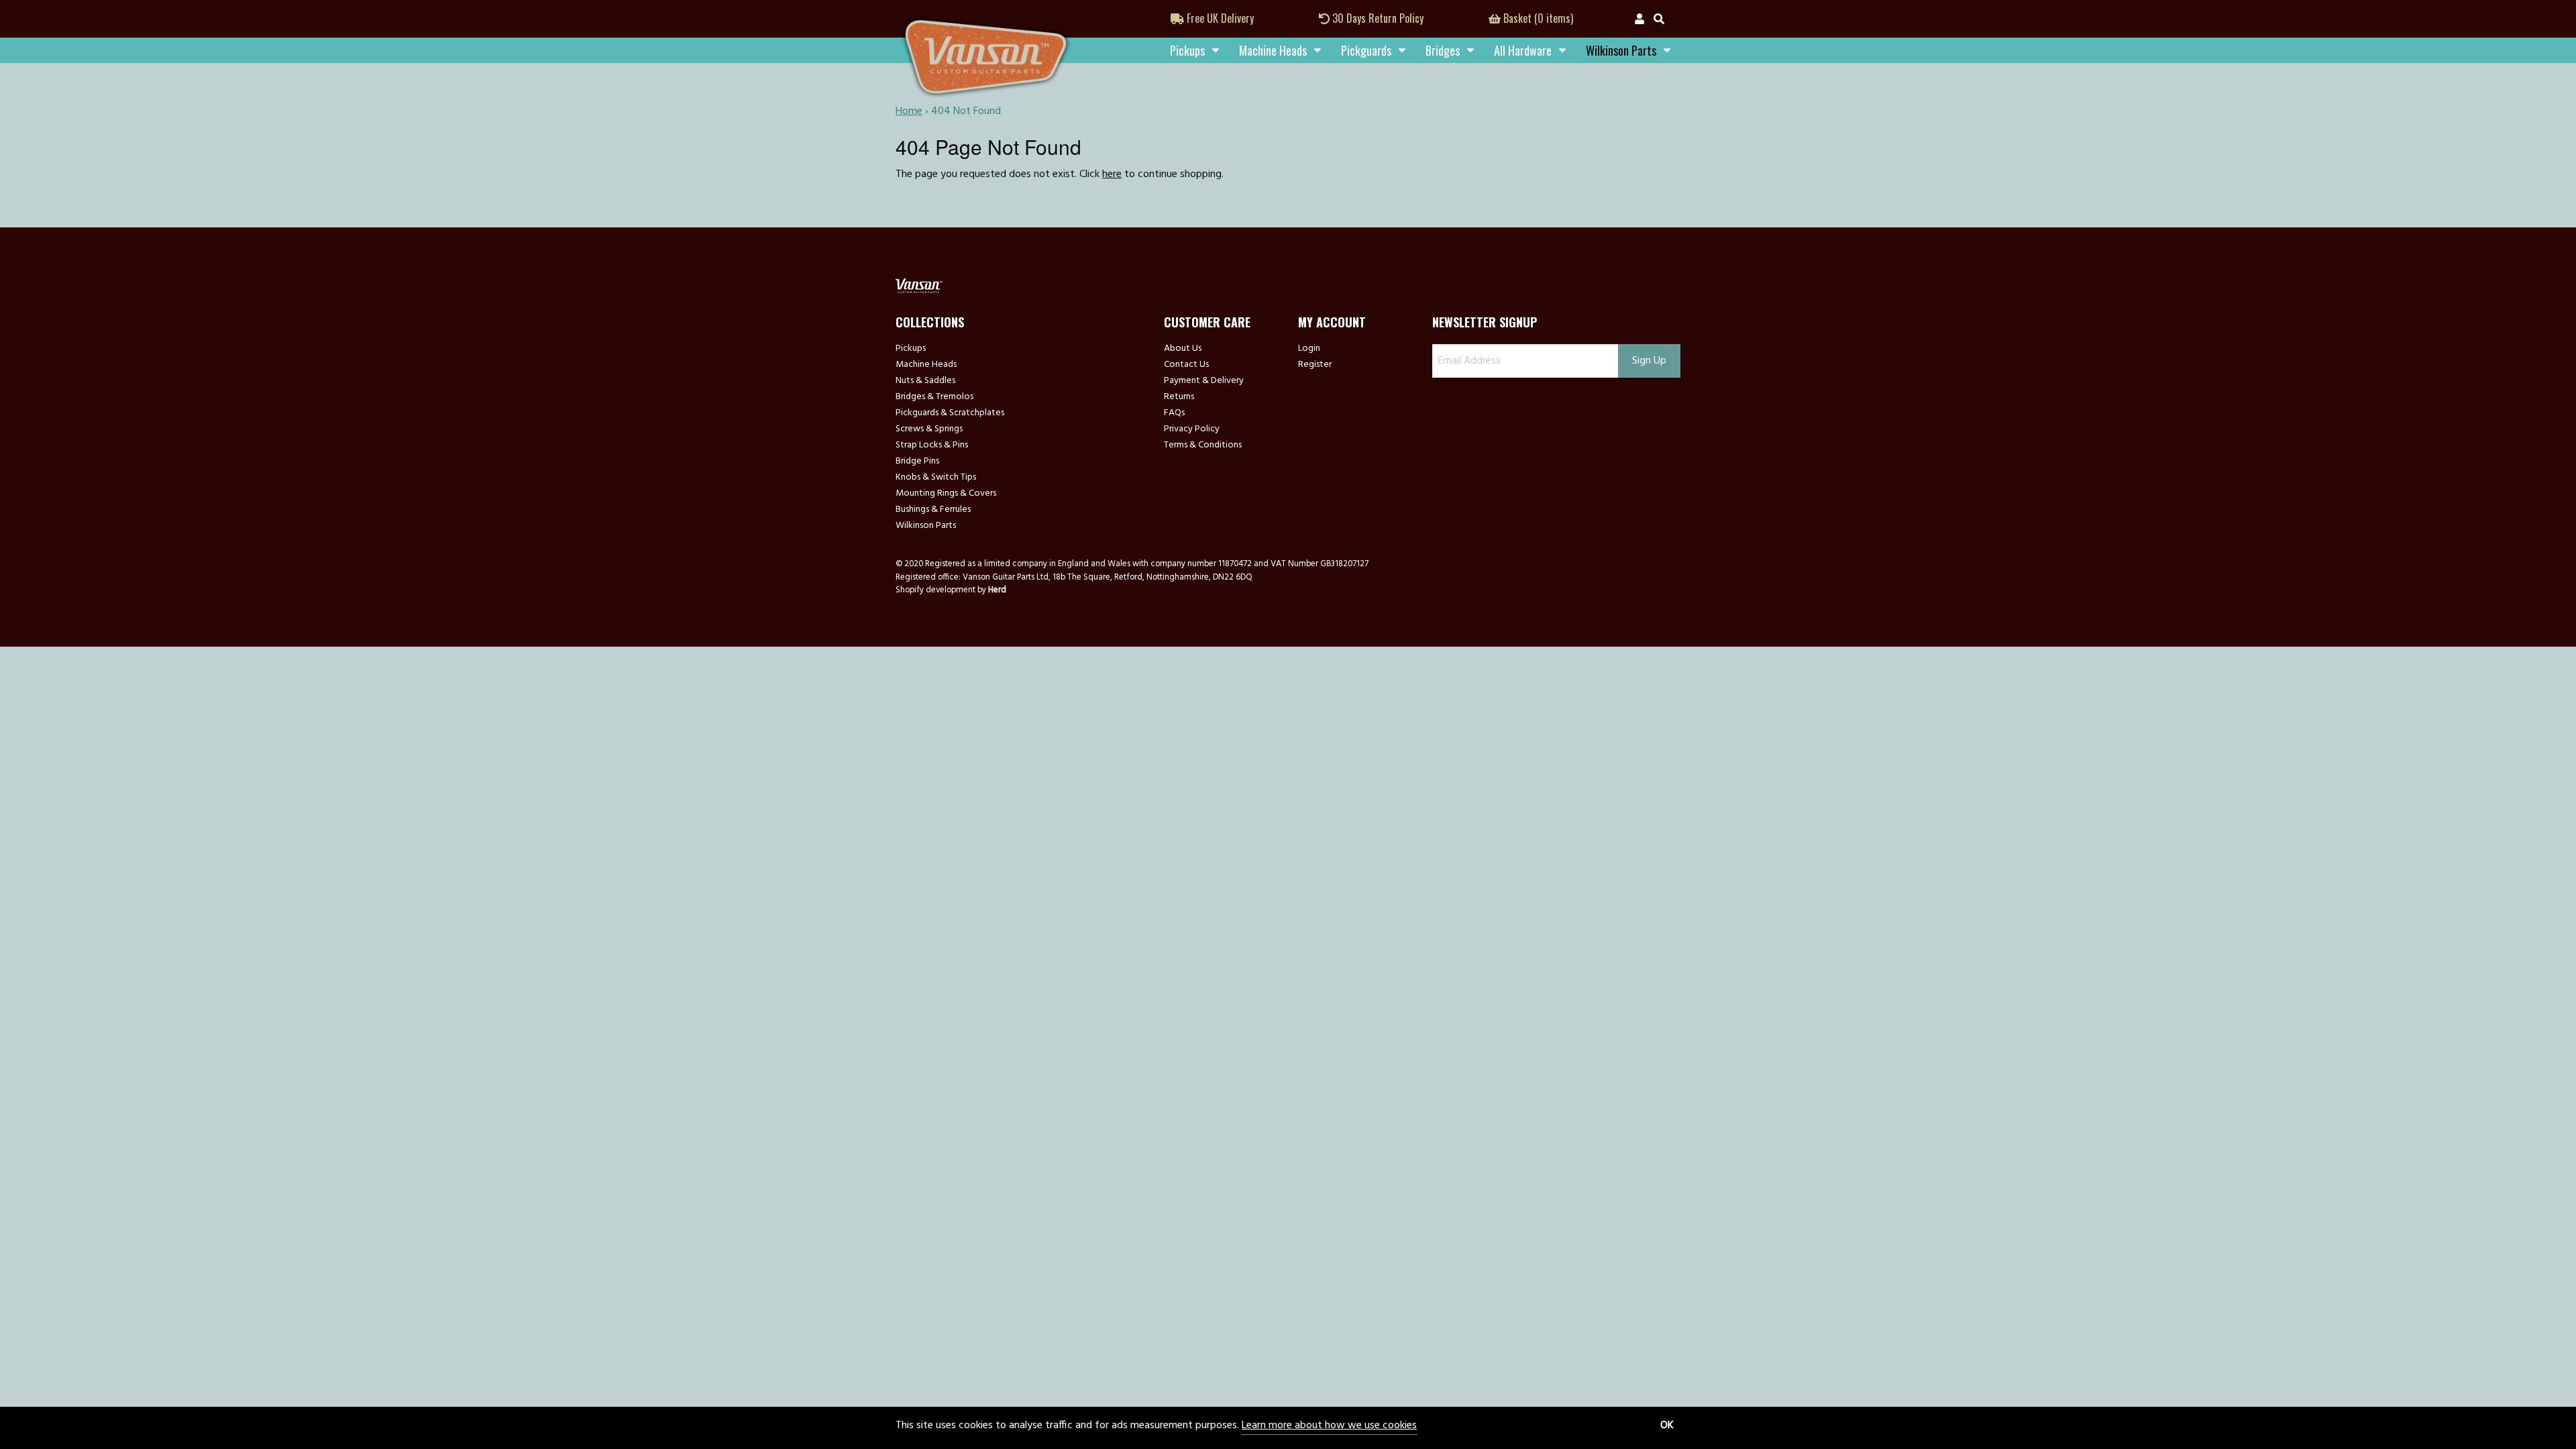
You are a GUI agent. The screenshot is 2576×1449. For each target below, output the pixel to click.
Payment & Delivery (1204, 381)
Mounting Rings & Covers (946, 494)
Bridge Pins (917, 462)
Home (909, 111)
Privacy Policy (1192, 429)
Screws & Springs (929, 429)
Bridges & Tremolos (934, 397)
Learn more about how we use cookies (1329, 1426)
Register (1315, 365)
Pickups (1187, 50)
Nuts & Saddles (925, 381)
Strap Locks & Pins (932, 445)
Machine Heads (1273, 50)
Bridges (1443, 50)
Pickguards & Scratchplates (950, 413)
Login (1309, 349)
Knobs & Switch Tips (936, 478)
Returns (1179, 397)
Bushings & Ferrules (933, 510)
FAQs (1174, 413)
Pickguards (1366, 50)
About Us (1183, 349)
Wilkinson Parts (926, 526)
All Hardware (1523, 50)
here (1112, 174)
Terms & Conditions (1203, 445)
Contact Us (1186, 365)
